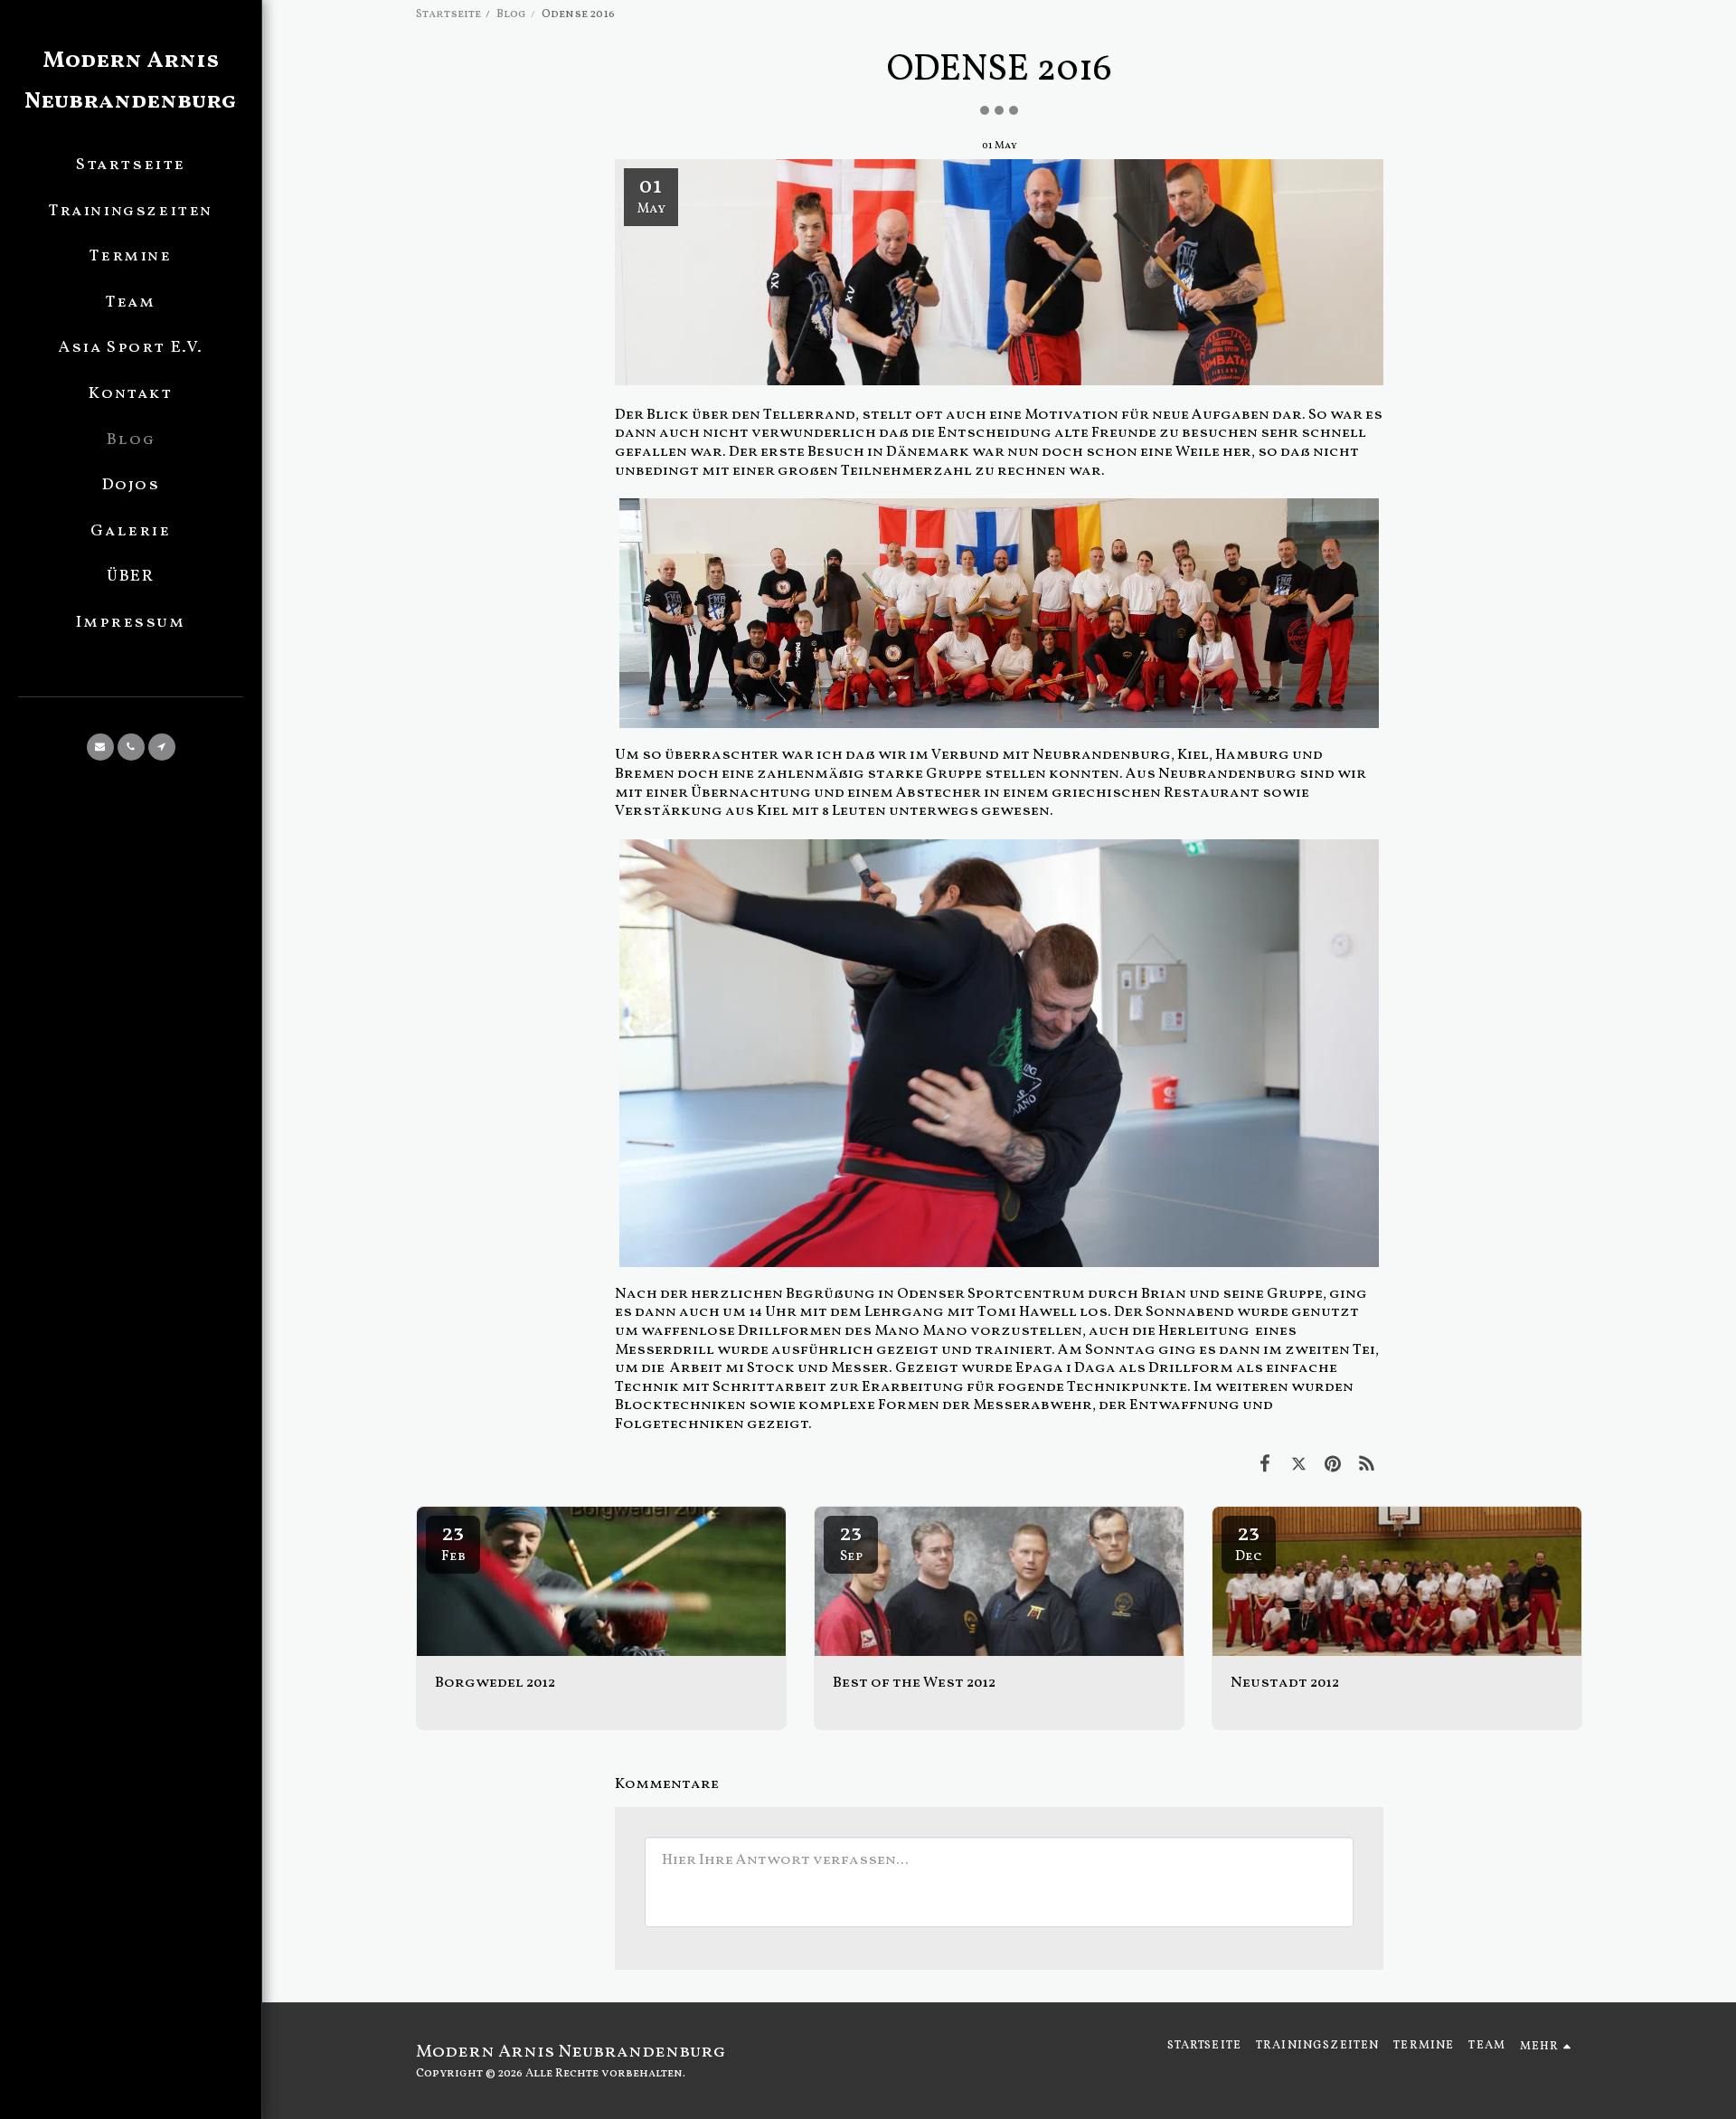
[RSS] (1367, 1466)
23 (453, 1542)
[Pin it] (1332, 1466)
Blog (511, 14)
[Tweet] (1299, 1466)
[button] (100, 747)
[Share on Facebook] (1264, 1466)
